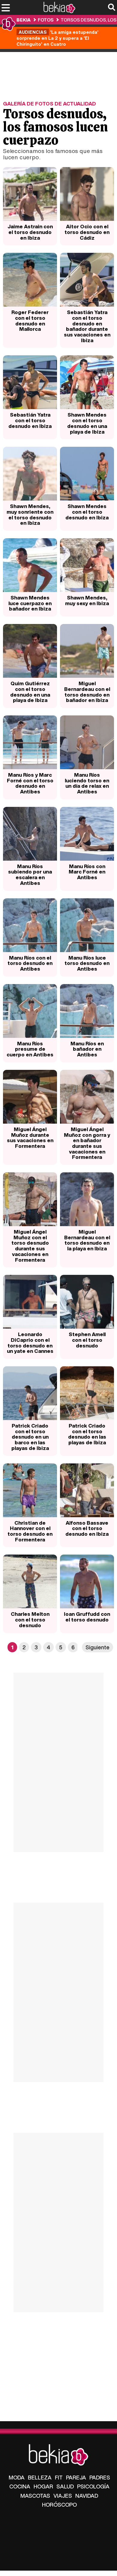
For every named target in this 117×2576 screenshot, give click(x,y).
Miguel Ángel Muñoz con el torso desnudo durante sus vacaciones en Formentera (30, 1246)
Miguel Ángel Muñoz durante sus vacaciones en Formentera (30, 1138)
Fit (59, 2477)
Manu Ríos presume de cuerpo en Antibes (30, 1049)
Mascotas (35, 2496)
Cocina (20, 2486)
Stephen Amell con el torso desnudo (87, 1340)
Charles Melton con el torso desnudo (30, 1619)
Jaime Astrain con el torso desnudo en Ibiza (30, 232)
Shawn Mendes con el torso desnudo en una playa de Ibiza (87, 423)
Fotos (46, 20)
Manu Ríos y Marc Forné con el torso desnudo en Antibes (30, 783)
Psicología (93, 2486)
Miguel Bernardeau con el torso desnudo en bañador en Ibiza (87, 692)
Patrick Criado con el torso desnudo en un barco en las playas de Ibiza (30, 1437)
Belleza (40, 2477)
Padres (100, 2477)
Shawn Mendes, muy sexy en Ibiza (87, 600)
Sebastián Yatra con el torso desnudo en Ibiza (30, 420)
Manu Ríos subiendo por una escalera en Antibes (30, 875)
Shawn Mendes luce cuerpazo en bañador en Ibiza (30, 603)
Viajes (63, 2496)
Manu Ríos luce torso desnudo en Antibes (87, 963)
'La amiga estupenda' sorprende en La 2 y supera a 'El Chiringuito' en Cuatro (57, 38)
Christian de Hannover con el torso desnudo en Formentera (30, 1531)
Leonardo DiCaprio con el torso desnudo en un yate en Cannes (30, 1343)
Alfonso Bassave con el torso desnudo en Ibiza (87, 1528)
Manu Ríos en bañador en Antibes (87, 1049)
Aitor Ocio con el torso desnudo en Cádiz (87, 232)
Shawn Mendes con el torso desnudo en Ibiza (87, 512)
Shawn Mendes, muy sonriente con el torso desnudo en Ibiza (30, 514)
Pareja (76, 2477)
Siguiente (97, 1647)
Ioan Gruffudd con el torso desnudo (87, 1617)
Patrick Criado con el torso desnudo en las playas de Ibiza (87, 1434)
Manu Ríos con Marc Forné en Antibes (87, 872)
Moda (17, 2477)
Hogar (43, 2486)
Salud (65, 2486)
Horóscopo (59, 2505)
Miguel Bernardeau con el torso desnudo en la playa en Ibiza (87, 1240)
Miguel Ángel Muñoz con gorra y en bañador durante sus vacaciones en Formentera (87, 1143)
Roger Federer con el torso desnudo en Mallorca (30, 321)
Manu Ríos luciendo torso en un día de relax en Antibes (87, 783)
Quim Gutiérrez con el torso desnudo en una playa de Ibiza (30, 692)
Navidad (87, 2496)
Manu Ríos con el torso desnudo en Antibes (30, 963)
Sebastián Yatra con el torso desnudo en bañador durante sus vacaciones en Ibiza (87, 326)
